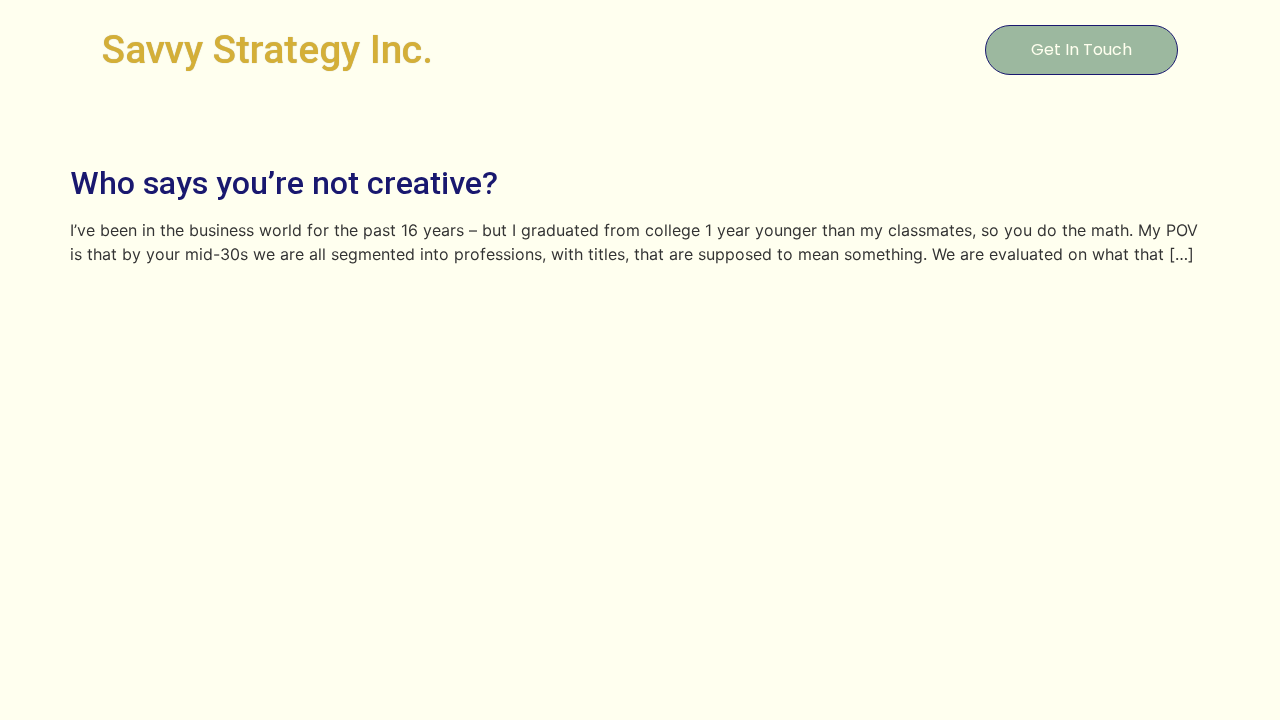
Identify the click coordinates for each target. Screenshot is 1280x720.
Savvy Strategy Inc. (267, 50)
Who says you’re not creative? (284, 183)
